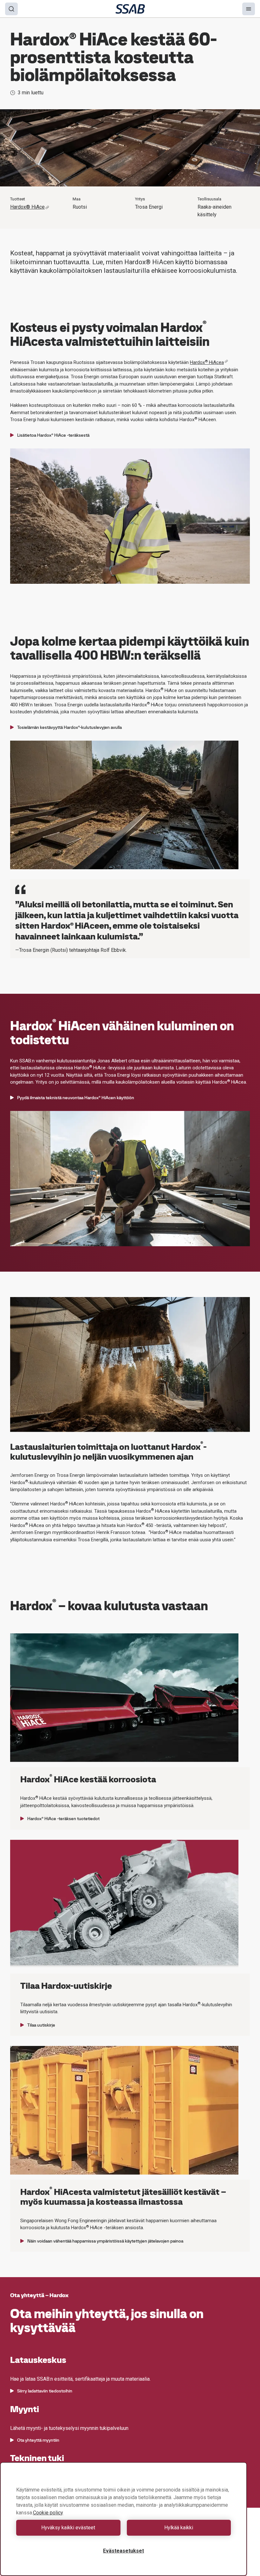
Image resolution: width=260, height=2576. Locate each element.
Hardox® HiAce (27, 207)
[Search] (11, 9)
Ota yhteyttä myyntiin (38, 2440)
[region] (123, 2519)
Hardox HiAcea (207, 362)
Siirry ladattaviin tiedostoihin (45, 2391)
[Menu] (249, 9)
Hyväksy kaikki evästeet (68, 2528)
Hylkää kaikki (179, 2528)
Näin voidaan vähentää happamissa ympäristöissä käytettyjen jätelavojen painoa (105, 2241)
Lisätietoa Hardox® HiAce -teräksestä (53, 435)
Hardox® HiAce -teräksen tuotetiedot (63, 1819)
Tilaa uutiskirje (41, 2025)
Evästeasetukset (123, 2551)
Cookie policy (48, 2513)
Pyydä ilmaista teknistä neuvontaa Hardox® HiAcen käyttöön (76, 1098)
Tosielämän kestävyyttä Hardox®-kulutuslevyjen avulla (69, 727)
